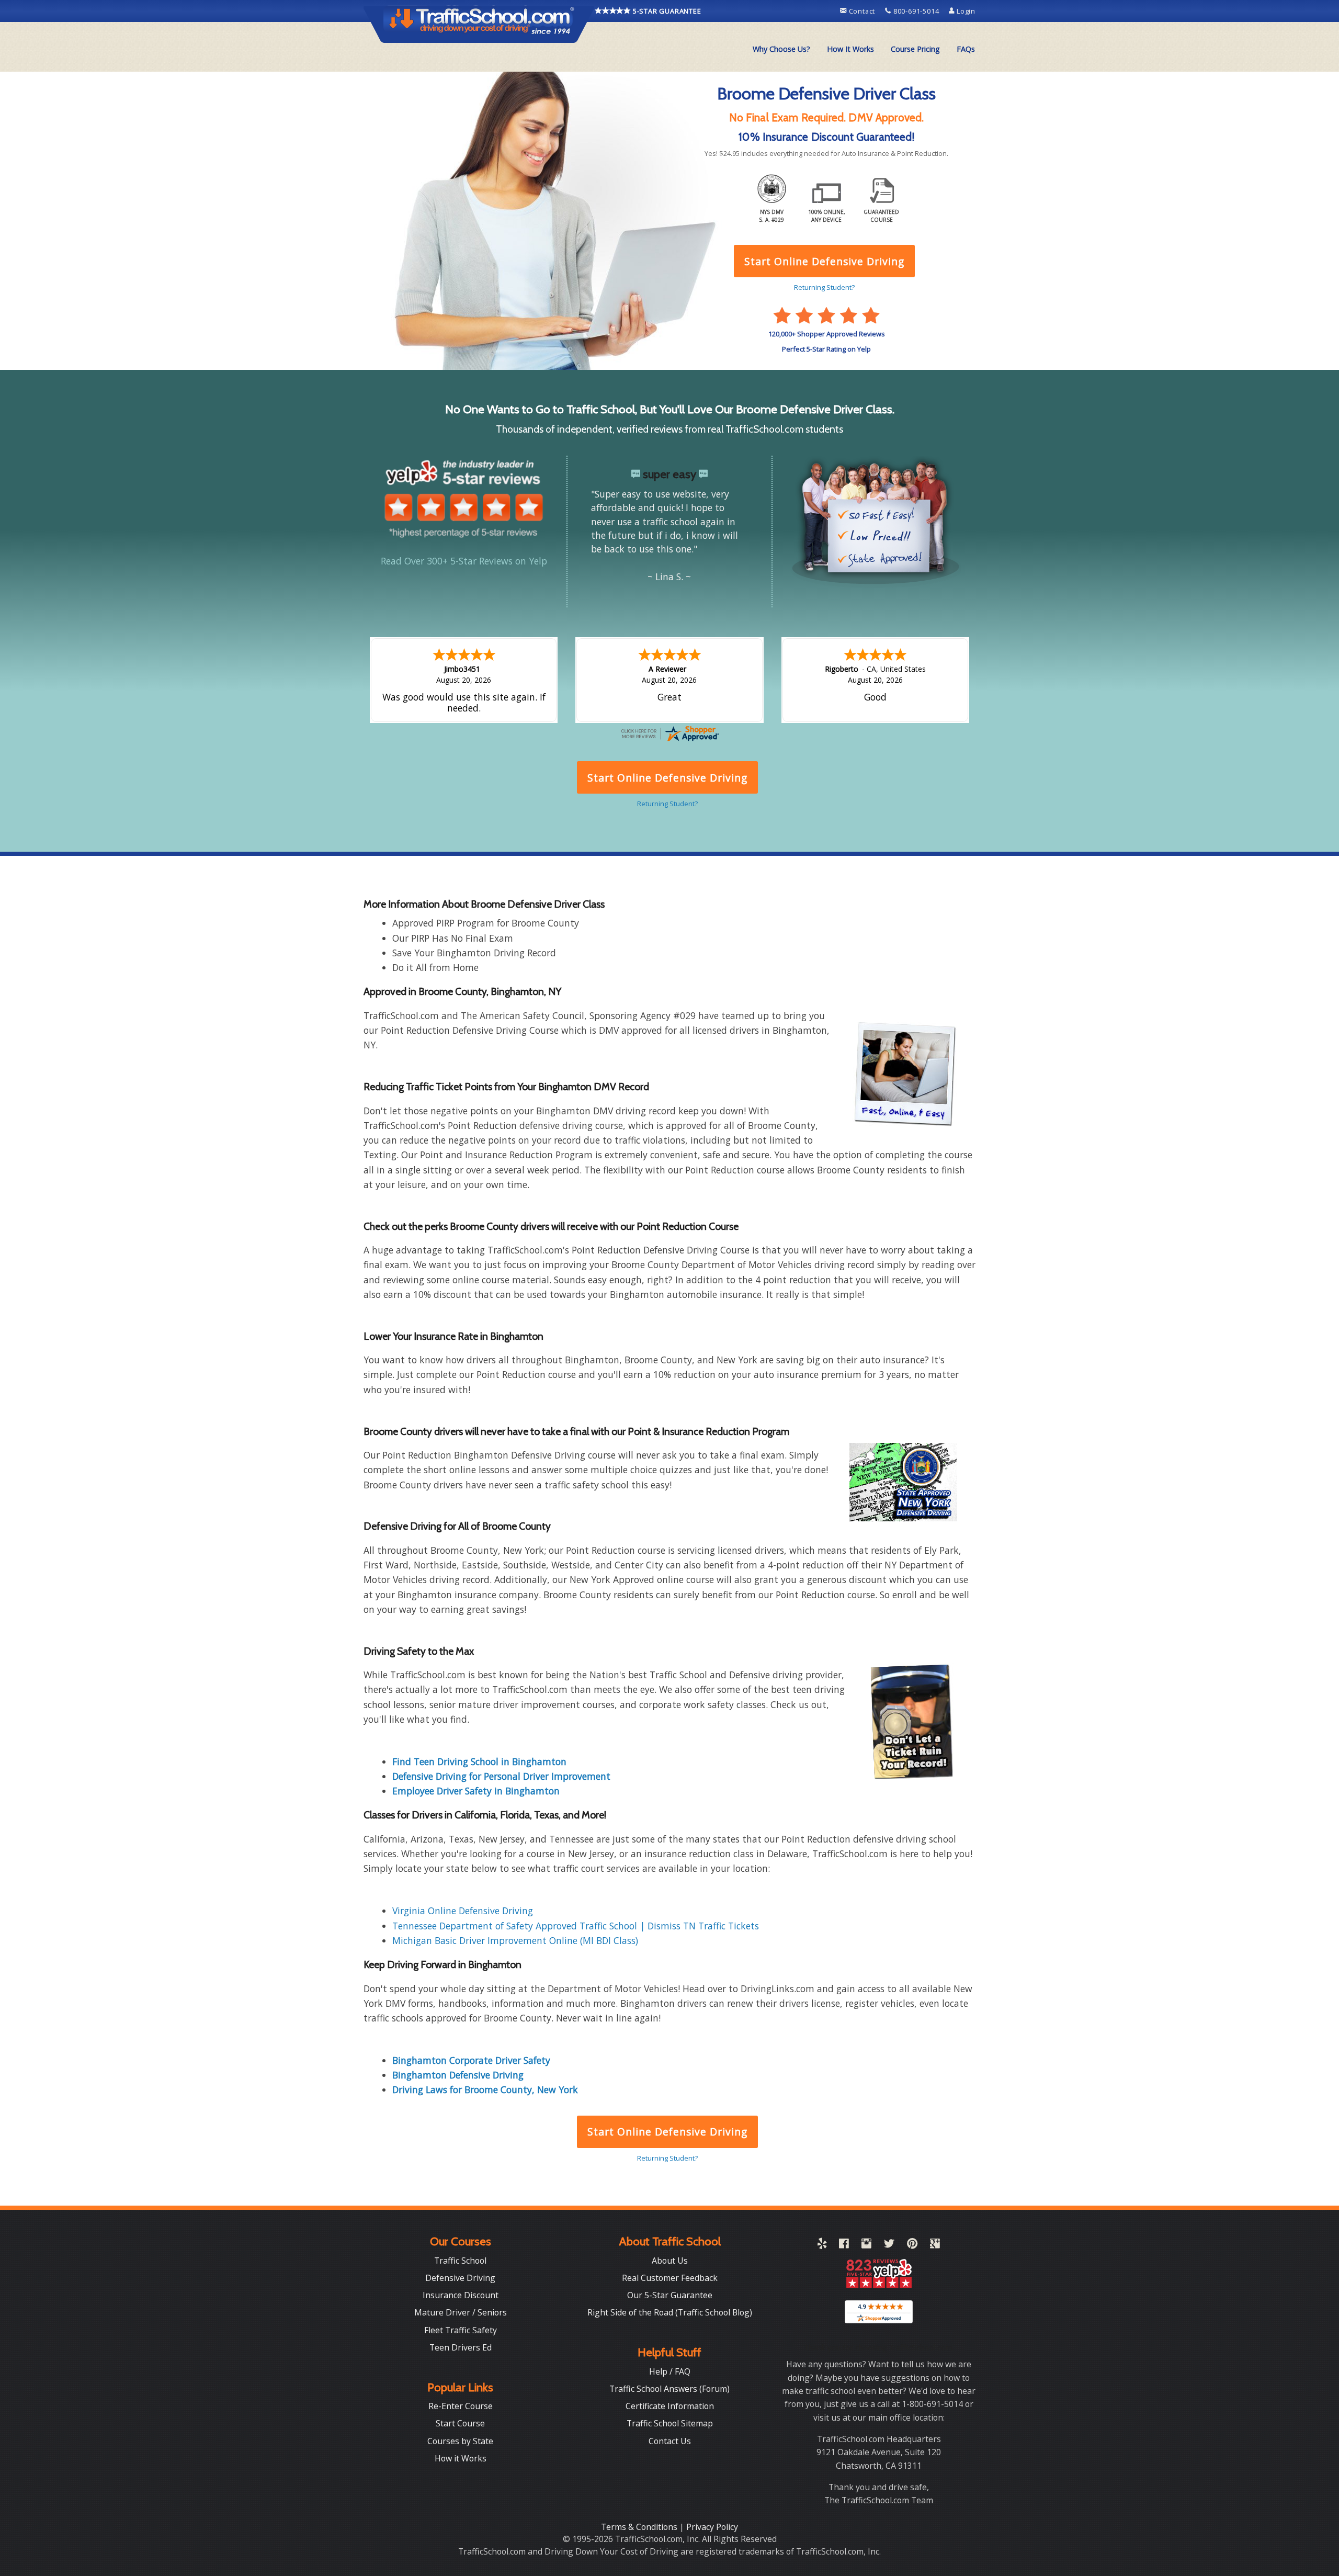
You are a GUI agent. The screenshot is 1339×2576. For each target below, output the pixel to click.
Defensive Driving (460, 2278)
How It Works (850, 49)
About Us (670, 2261)
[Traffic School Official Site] (479, 24)
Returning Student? (667, 2158)
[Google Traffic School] (935, 2245)
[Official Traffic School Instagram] (866, 2245)
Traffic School (460, 2261)
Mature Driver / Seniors (461, 2312)
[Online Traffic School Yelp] (822, 2245)
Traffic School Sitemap (670, 2423)
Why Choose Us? (781, 49)
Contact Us (670, 2441)
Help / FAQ (670, 2371)
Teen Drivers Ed (461, 2347)
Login (965, 11)
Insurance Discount (461, 2295)
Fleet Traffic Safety (461, 2330)
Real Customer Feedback (670, 2278)
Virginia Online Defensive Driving (463, 1911)
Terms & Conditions (640, 2527)
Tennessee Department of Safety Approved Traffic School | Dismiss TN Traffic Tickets (576, 1926)
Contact (862, 11)
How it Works (461, 2458)
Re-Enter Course (461, 2406)
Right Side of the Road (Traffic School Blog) (670, 2312)
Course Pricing (915, 49)
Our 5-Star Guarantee (670, 2295)
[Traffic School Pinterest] (912, 2245)
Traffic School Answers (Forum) (669, 2389)
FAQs (966, 49)
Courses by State (460, 2441)
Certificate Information (670, 2406)
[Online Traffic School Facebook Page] (844, 2245)
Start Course (460, 2423)
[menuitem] (781, 49)
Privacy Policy (712, 2527)
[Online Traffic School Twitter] (889, 2245)
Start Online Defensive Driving (667, 2132)
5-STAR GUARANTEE (666, 11)
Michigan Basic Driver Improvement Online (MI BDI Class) (515, 1940)
